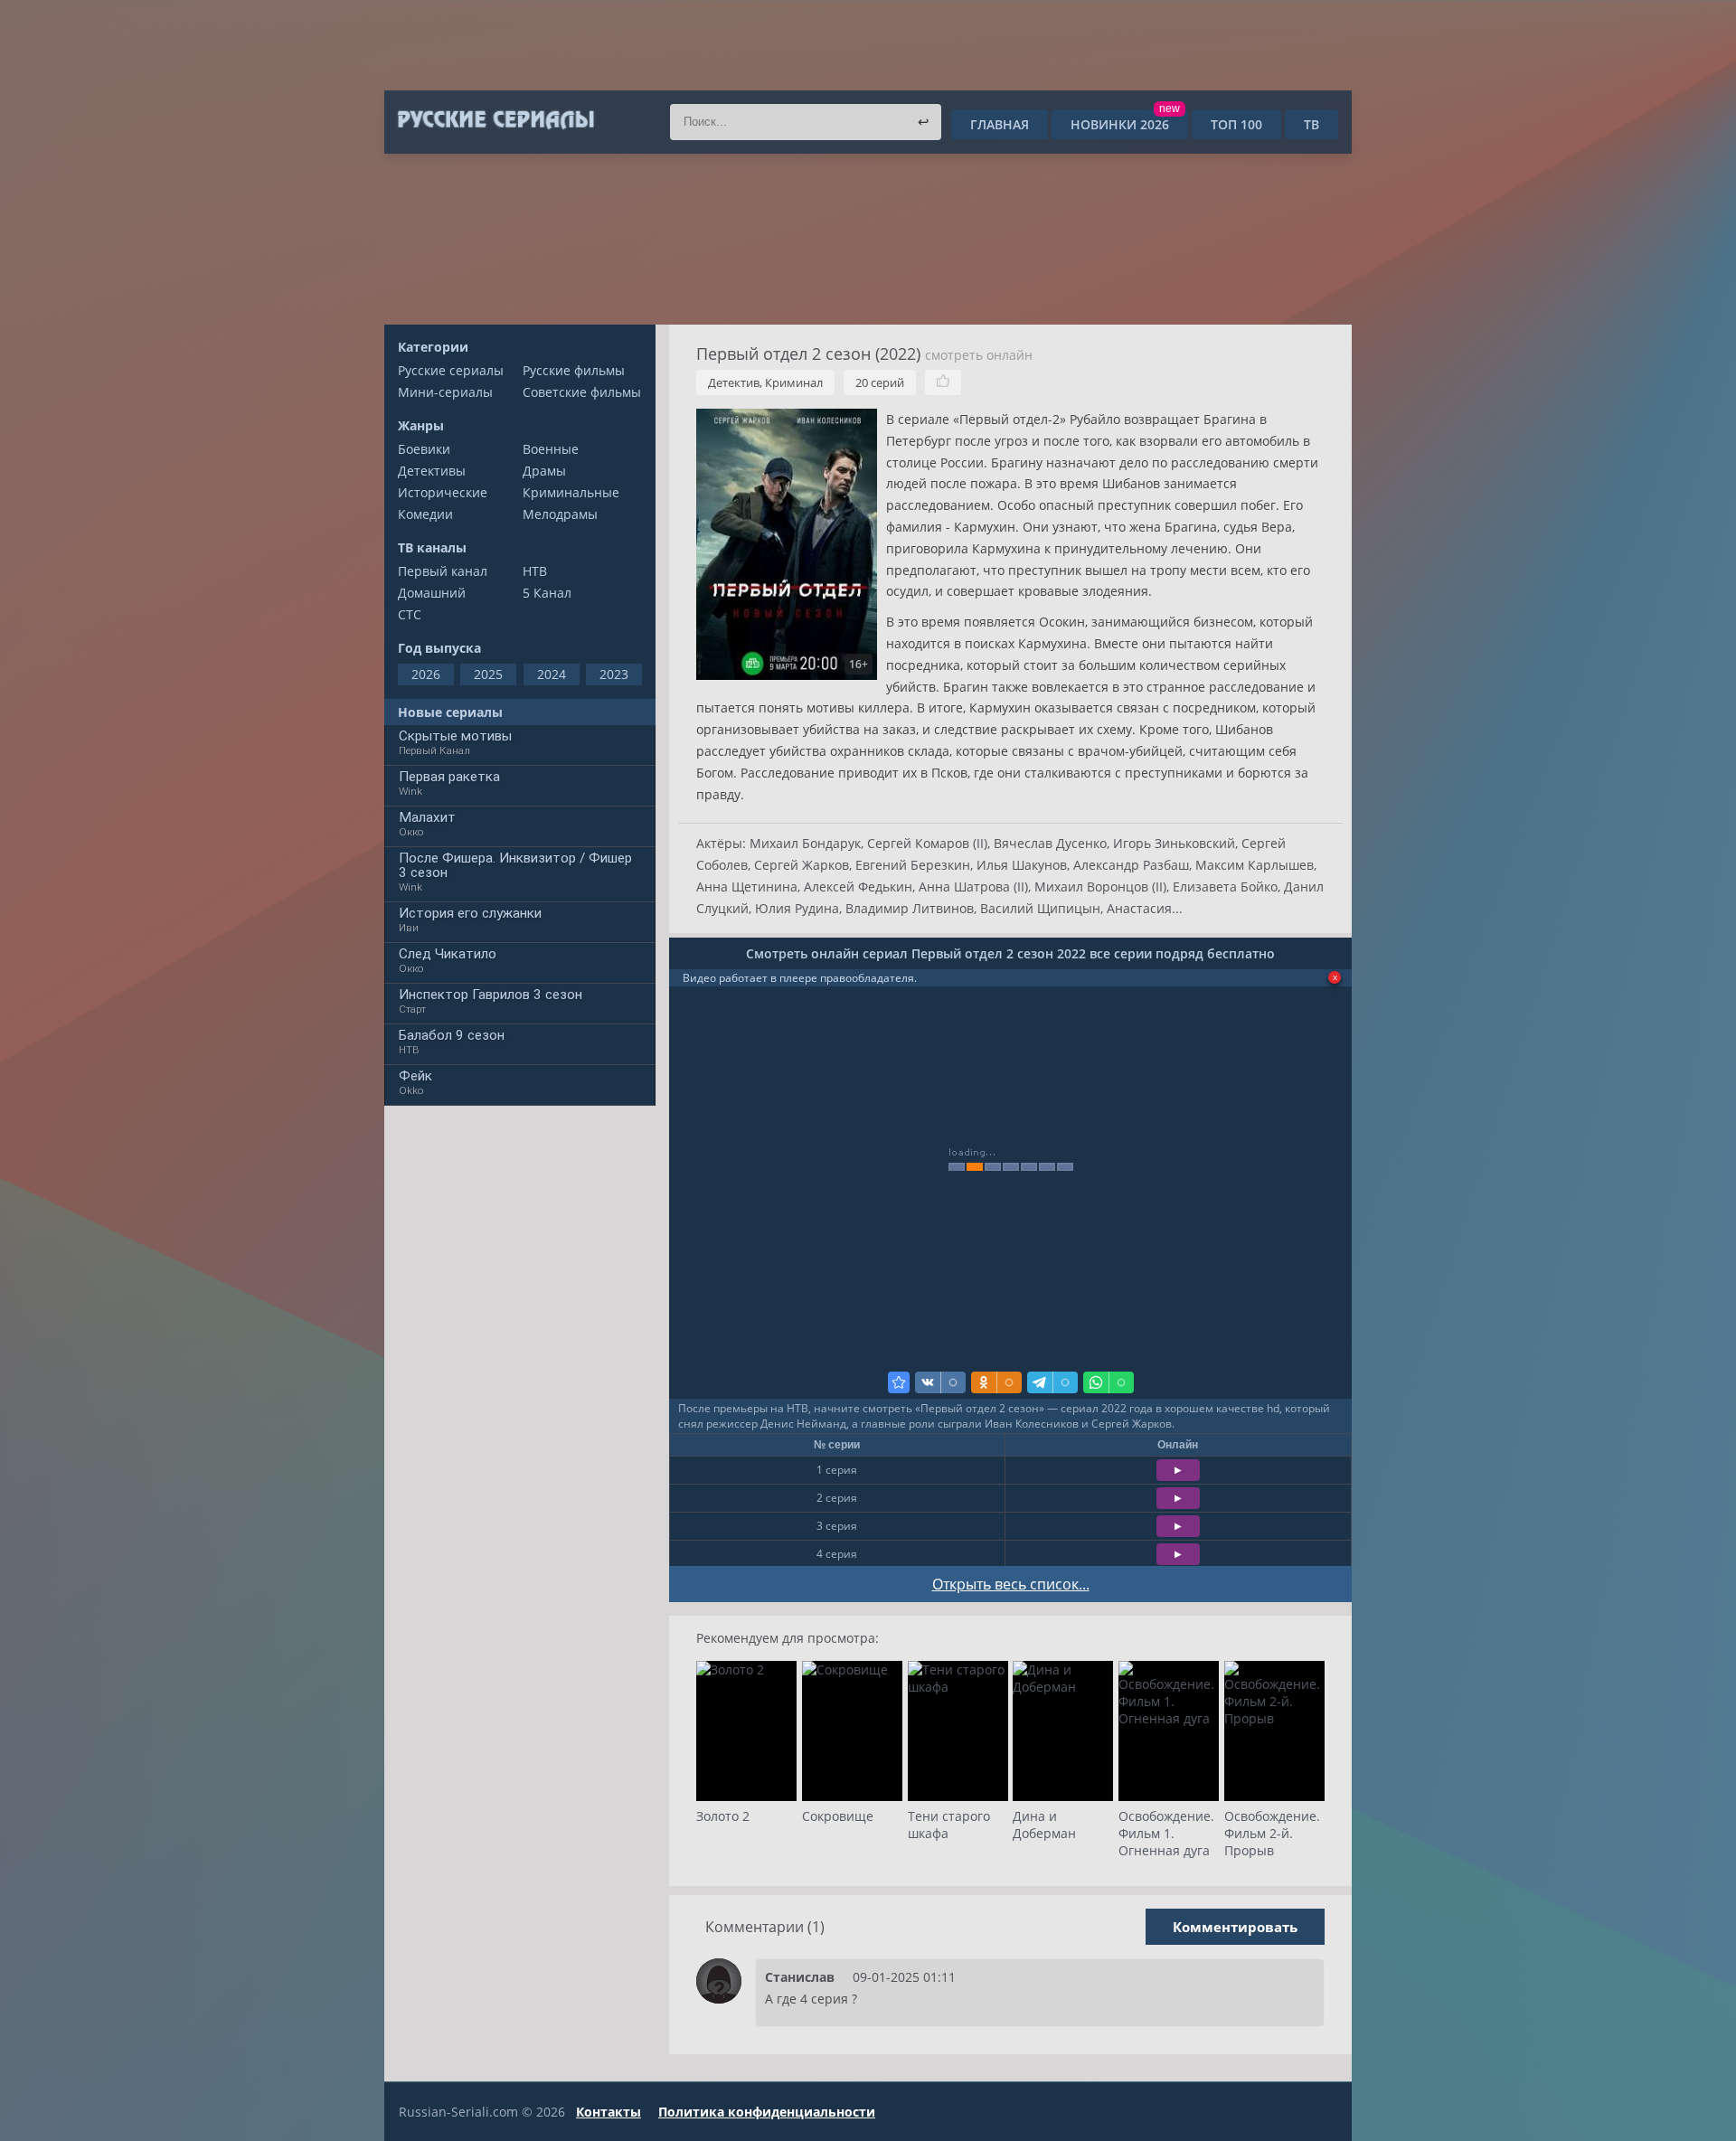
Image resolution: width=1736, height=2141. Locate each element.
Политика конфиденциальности (767, 2112)
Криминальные (571, 492)
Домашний (432, 593)
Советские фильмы (582, 392)
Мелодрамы (560, 514)
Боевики (424, 449)
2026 (426, 674)
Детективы (432, 471)
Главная (1000, 124)
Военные (551, 449)
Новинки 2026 (1125, 124)
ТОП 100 (1236, 124)
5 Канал (547, 593)
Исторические (443, 492)
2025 (488, 674)
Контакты (609, 2112)
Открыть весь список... (1011, 1584)
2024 (552, 674)
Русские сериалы (451, 370)
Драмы (544, 471)
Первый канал (443, 571)
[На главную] (495, 120)
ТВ (1311, 124)
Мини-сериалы (445, 392)
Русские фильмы (574, 370)
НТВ (535, 571)
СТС (410, 614)
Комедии (425, 514)
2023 (614, 674)
